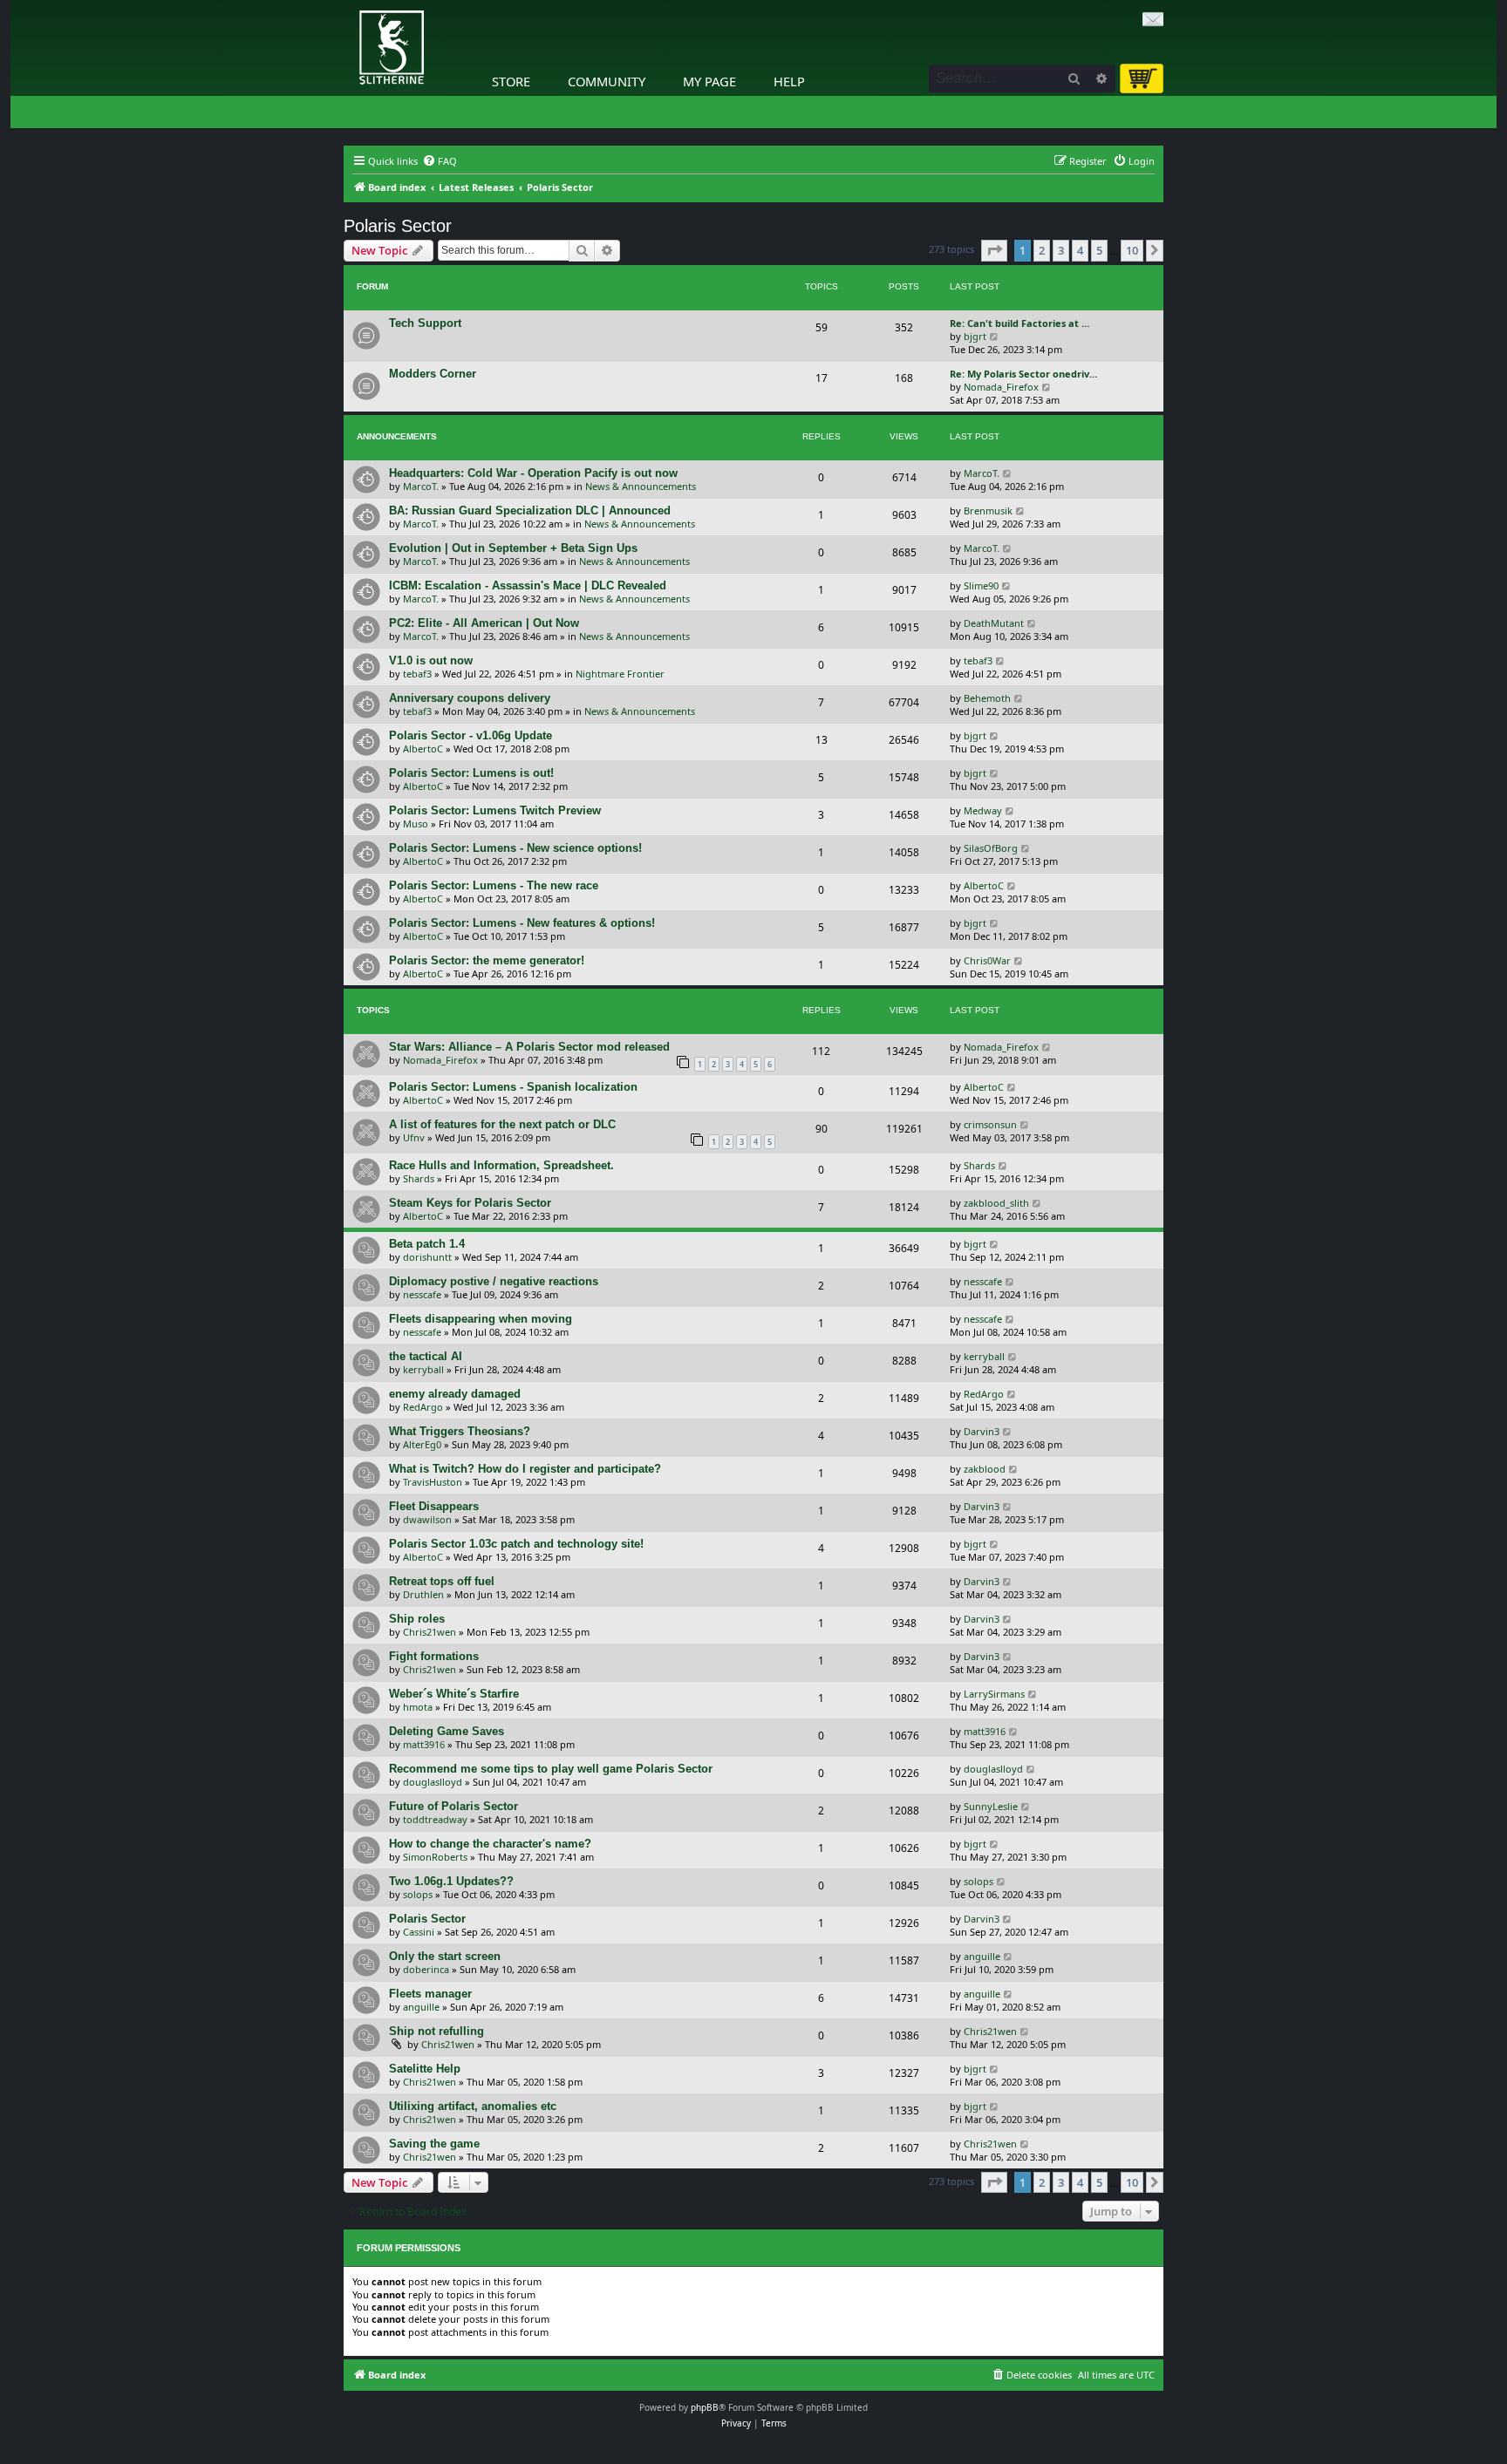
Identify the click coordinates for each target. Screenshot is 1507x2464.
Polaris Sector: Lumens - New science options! (515, 848)
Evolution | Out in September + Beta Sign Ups (513, 548)
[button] (994, 250)
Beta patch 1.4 (427, 1244)
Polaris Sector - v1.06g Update (471, 735)
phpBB (705, 2407)
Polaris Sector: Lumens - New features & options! (522, 923)
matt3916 (424, 1744)
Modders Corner (433, 374)
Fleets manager (430, 1994)
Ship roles (417, 1619)
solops (418, 1894)
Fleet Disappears (434, 1506)
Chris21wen (430, 1632)
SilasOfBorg (991, 848)
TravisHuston (433, 1482)
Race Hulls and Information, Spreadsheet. (501, 1165)
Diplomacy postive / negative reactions (494, 1281)
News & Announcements (641, 486)
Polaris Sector (398, 226)
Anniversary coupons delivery (470, 698)
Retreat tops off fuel (442, 1581)
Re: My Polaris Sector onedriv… (1023, 374)
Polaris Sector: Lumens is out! (471, 773)
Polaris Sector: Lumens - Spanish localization (513, 1087)
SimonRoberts (435, 1857)
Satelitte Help (425, 2069)
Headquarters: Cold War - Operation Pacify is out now (533, 473)
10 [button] (1132, 250)
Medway (983, 810)
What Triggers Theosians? (460, 1431)
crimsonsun (990, 1124)
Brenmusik (988, 510)
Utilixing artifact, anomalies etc (473, 2106)
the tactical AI (426, 1356)
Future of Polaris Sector (453, 1806)
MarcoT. (421, 486)
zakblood (985, 1469)
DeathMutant (994, 623)
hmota (418, 1707)
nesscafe (422, 1294)
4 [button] (1080, 250)
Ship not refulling (436, 2031)
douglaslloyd (433, 1782)
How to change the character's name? (490, 1844)
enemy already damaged (455, 1394)
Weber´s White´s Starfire (454, 1694)
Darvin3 (982, 1431)
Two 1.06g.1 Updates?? (451, 1881)
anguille (982, 1956)
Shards (419, 1178)
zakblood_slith (996, 1203)
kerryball (423, 1369)
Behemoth (987, 698)
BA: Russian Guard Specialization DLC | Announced (530, 510)
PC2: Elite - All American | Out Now (484, 623)
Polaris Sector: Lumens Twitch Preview (495, 810)
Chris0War (987, 960)
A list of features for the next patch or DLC (502, 1124)
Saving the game (434, 2144)
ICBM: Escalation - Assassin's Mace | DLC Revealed (528, 585)
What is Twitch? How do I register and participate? (525, 1469)
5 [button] (1099, 250)
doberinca (426, 1969)
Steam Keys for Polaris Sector (470, 1203)
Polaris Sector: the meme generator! (487, 960)
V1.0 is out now (431, 660)
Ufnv (414, 1137)
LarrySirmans (994, 1694)
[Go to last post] (1008, 473)
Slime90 (981, 585)
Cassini (419, 1932)
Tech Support (425, 323)
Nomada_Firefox (1001, 387)
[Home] (348, 4)
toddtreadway (435, 1819)
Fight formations (434, 1656)
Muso (416, 824)
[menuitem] (440, 161)
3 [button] (1061, 250)
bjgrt (975, 336)
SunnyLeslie (991, 1806)
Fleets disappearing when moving (481, 1319)
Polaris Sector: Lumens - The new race (494, 885)
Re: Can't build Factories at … (1019, 323)
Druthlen (423, 1594)
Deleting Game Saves (447, 1731)
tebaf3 (417, 674)
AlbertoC (423, 749)
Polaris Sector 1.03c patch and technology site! (516, 1544)
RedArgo (423, 1407)
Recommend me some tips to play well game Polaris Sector (551, 1769)
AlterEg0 (422, 1444)
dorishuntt (427, 1257)
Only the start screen (445, 1956)
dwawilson (427, 1519)
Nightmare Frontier (620, 674)
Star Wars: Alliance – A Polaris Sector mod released (529, 1047)
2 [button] (1042, 250)
